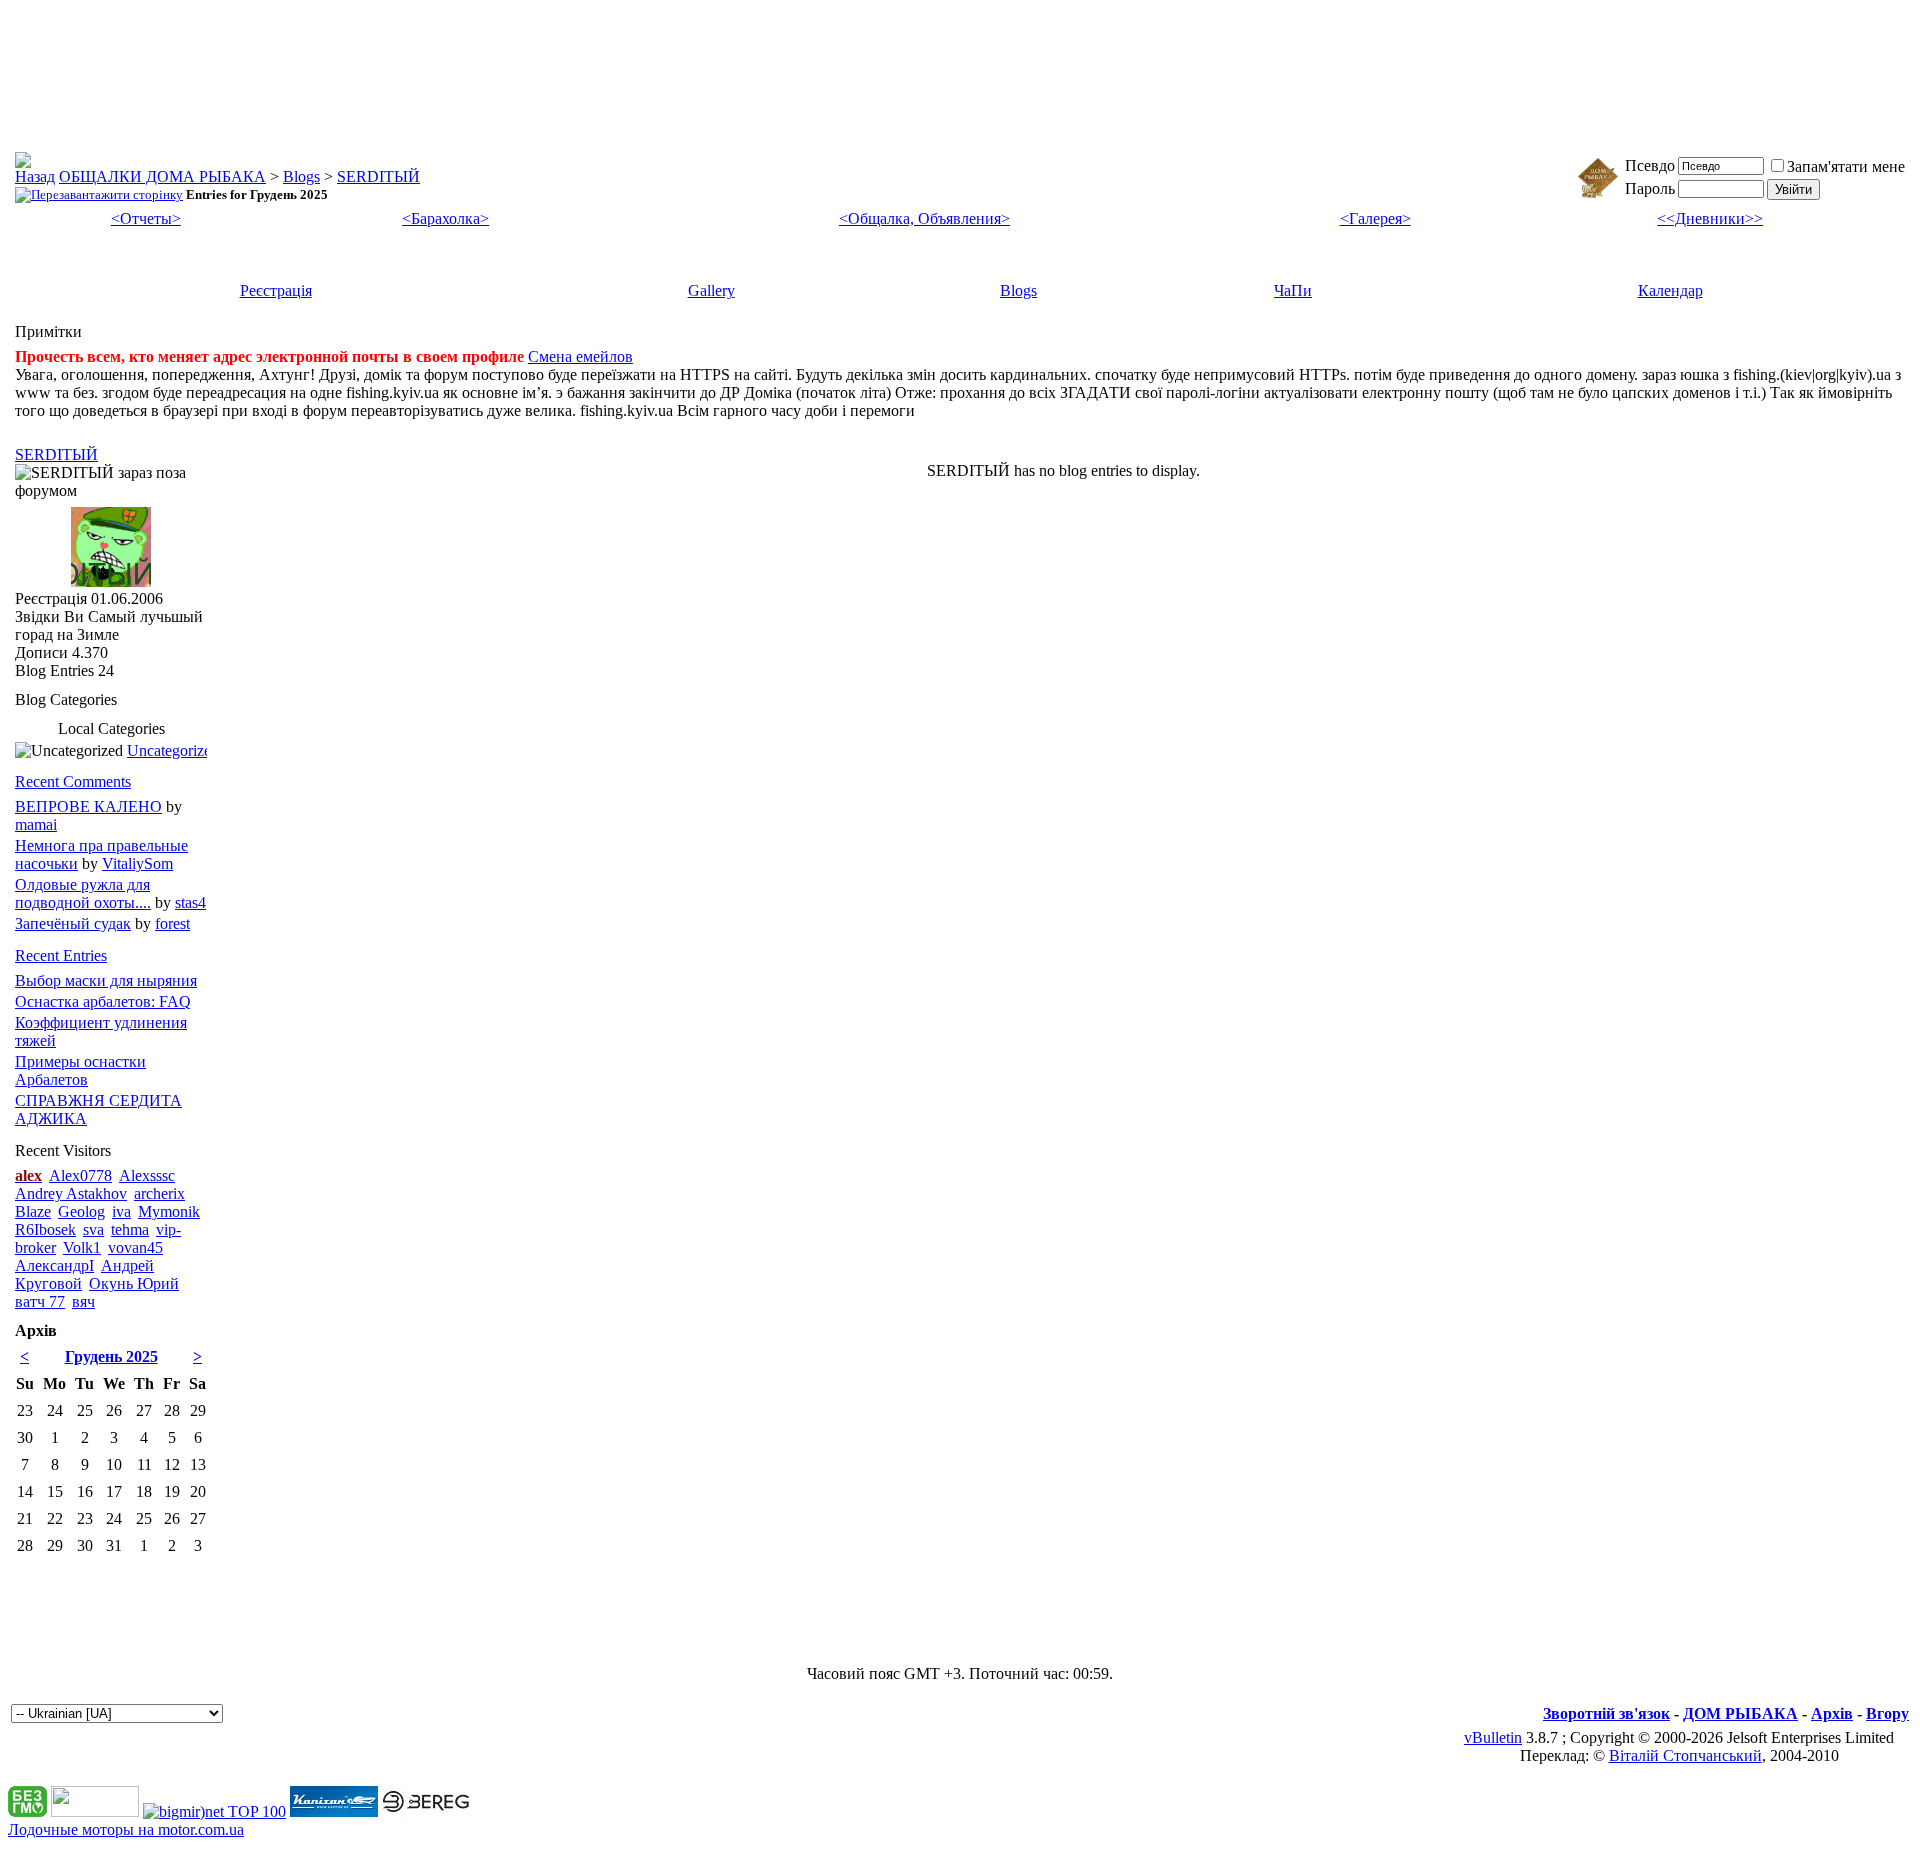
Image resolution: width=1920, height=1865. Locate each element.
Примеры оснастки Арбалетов (80, 1070)
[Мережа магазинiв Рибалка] (426, 1811)
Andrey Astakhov (71, 1193)
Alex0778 (80, 1175)
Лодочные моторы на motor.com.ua (126, 1829)
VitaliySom (137, 863)
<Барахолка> (445, 218)
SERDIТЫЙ (378, 176)
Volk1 (82, 1247)
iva (121, 1211)
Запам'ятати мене (1846, 166)
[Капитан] (334, 1811)
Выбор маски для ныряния (106, 980)
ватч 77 (40, 1301)
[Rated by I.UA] (95, 1811)
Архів (1832, 1713)
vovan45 (135, 1247)
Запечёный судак (73, 923)
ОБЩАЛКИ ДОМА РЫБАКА (162, 176)
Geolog (81, 1211)
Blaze (33, 1211)
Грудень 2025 (111, 1356)
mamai (36, 824)
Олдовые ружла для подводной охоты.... (83, 893)
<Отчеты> (146, 218)
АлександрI (54, 1265)
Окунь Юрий (134, 1283)
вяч (83, 1301)
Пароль (1650, 188)
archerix (159, 1193)
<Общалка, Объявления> (924, 218)
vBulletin (1493, 1737)
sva (93, 1229)
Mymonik (169, 1211)
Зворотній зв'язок (1606, 1713)
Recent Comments (73, 781)
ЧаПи (1293, 290)
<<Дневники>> (1710, 218)
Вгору (1887, 1713)
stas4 (190, 902)
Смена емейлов (580, 356)
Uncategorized (173, 750)
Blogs (301, 176)
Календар (1670, 290)
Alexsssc (147, 1175)
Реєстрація (276, 290)
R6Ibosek (45, 1229)
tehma (130, 1229)
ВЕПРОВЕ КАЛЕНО (88, 806)
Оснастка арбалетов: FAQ (103, 1001)
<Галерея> (1375, 218)
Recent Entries (61, 955)
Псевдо (1650, 165)
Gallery (711, 290)
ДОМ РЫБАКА (1740, 1713)
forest (172, 923)
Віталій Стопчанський (1685, 1755)
